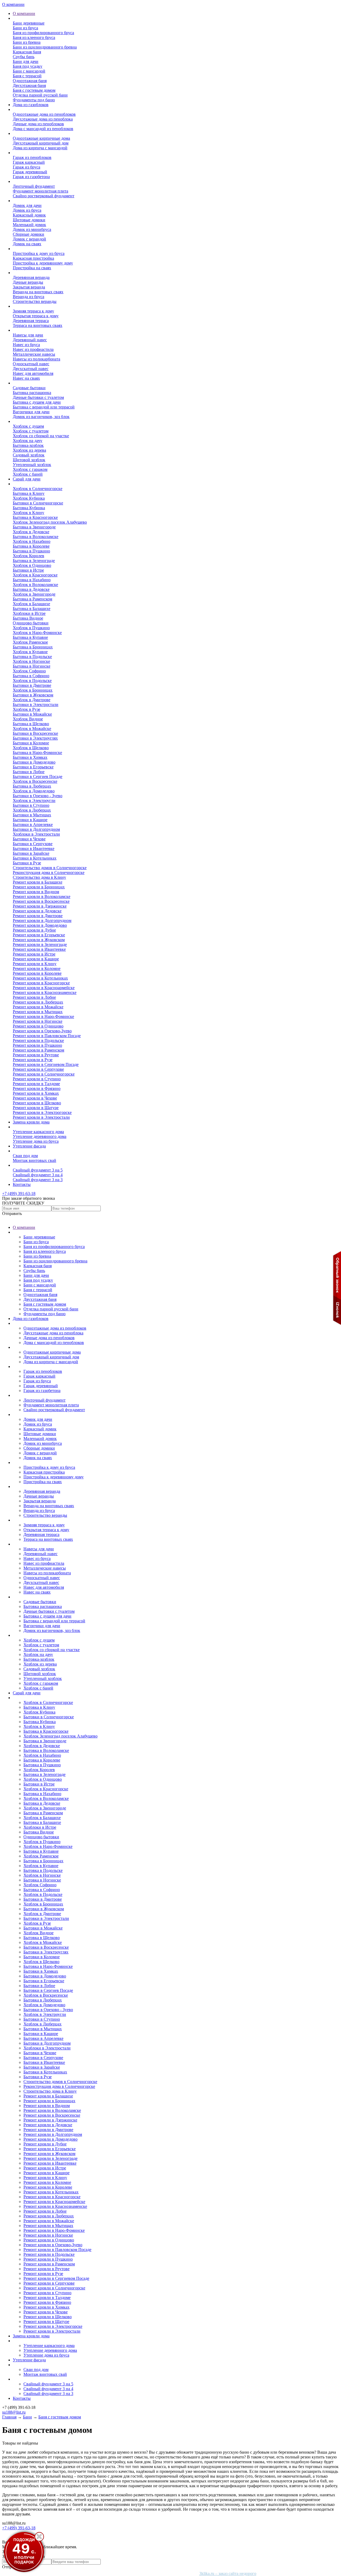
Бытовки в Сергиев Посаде (38, 777)
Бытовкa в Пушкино (31, 551)
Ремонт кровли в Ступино (37, 1079)
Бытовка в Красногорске (35, 517)
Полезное (21, 1165)
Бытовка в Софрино (31, 676)
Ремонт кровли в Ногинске (38, 1021)
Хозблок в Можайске (32, 729)
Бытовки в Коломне (31, 743)
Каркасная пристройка (33, 258)
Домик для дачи (27, 205)
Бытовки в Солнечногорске (38, 503)
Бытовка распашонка (32, 393)
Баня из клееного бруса (34, 37)
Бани (17, 18)
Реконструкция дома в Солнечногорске (49, 872)
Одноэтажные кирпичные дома (41, 138)
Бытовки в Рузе (27, 863)
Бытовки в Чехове (29, 839)
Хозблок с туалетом (31, 431)
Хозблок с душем (28, 426)
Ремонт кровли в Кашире (36, 959)
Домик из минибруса (32, 229)
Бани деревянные (29, 23)
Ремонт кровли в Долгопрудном (42, 920)
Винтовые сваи (27, 1151)
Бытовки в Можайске (32, 714)
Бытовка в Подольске (32, 657)
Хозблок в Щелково (31, 748)
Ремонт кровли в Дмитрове (38, 916)
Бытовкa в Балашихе (32, 609)
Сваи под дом (25, 1156)
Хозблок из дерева (29, 450)
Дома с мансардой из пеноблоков (43, 129)
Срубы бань (24, 57)
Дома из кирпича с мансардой (40, 148)
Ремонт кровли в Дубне (34, 930)
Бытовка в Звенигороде (34, 527)
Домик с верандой (29, 239)
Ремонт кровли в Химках (36, 1093)
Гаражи (20, 153)
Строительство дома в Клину (39, 877)
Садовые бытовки (29, 388)
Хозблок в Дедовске (31, 532)
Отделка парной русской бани (40, 95)
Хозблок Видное (28, 719)
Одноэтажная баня (30, 81)
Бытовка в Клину (29, 493)
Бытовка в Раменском (33, 599)
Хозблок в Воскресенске (35, 781)
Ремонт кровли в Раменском (38, 1050)
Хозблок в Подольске (32, 681)
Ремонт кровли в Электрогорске (42, 1112)
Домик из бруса (27, 210)
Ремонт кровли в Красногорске (41, 983)
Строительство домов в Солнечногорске (50, 868)
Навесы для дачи (28, 335)
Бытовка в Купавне (30, 637)
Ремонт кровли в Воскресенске (41, 901)
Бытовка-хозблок (28, 445)
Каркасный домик (29, 215)
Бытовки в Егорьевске (33, 767)
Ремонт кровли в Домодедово (40, 925)
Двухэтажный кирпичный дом (41, 143)
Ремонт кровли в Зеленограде (40, 944)
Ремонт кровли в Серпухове (38, 1069)
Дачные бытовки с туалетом (38, 397)
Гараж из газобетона (31, 177)
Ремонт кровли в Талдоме (36, 1084)
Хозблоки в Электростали (36, 834)
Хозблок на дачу (28, 441)
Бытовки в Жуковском (33, 695)
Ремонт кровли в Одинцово (38, 1026)
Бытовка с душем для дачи (37, 402)
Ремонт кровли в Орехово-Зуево (42, 1031)
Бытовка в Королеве (31, 546)
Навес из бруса (26, 345)
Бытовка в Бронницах (33, 647)
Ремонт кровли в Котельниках (40, 978)
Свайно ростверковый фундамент (44, 196)
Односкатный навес (31, 364)
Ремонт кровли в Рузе (33, 1060)
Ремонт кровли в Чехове (35, 1098)
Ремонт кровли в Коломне (37, 968)
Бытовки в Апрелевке (33, 824)
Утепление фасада (29, 1146)
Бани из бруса (25, 28)
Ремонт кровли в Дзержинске (40, 906)
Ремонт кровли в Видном (36, 892)
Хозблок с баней (28, 474)
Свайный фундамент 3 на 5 (38, 1170)
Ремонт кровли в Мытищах (38, 1012)
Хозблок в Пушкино (31, 628)
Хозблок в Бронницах (33, 690)
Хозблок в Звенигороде (34, 594)
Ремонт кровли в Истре (34, 954)
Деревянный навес (30, 340)
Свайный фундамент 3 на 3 (38, 1180)
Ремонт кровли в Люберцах (38, 1002)
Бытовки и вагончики (33, 383)
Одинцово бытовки (31, 623)
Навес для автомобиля (33, 373)
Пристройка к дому (31, 249)
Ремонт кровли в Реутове (36, 1055)
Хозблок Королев (29, 556)
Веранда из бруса (29, 297)
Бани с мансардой (29, 71)
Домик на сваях (27, 244)
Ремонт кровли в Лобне (34, 997)
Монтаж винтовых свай (34, 1160)
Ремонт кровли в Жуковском (39, 940)
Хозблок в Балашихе (31, 604)
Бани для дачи (26, 61)
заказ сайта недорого (237, 2573)
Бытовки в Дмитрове (32, 685)
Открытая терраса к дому (36, 316)
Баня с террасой (27, 76)
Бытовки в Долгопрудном (36, 829)
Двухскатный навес (31, 369)
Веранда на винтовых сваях (38, 292)
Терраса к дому (27, 306)
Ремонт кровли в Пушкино (37, 1045)
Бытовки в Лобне (29, 772)
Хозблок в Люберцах (32, 810)
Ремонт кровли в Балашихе (38, 882)
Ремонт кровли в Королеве (37, 973)
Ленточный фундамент (34, 186)
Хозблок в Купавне (30, 652)
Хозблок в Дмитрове (32, 700)
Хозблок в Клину (29, 513)
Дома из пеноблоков (31, 109)
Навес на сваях (26, 378)
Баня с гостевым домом (34, 90)
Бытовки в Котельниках (35, 858)
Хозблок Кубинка (29, 498)
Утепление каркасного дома (38, 1132)
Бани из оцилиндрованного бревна (45, 47)
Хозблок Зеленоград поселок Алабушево (50, 522)
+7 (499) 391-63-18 (19, 1193)
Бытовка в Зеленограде (34, 561)
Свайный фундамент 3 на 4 (38, 1175)
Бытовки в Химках (30, 757)
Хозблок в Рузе (27, 709)
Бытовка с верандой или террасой (44, 407)
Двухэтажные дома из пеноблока (43, 119)
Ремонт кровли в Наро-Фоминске (43, 1016)
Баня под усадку (28, 66)
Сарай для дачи (27, 479)
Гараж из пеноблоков (32, 157)
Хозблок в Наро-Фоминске (37, 633)
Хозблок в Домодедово (34, 791)
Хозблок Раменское (30, 642)
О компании (13, 4)
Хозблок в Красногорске (35, 575)
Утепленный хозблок (32, 465)
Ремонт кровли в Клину (35, 964)
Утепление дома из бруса (36, 1141)
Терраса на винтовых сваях (38, 325)
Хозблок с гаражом (30, 469)
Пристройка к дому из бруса (39, 253)
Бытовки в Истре (28, 570)
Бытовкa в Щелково (31, 724)
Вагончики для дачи (31, 412)
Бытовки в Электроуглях (35, 738)
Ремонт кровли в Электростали (41, 1117)
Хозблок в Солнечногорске (38, 489)
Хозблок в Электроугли (34, 801)
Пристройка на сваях (32, 268)
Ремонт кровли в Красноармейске (44, 988)
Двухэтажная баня (29, 85)
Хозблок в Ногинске (31, 661)
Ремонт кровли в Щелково (37, 1103)
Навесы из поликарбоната (36, 359)
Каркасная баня (27, 52)
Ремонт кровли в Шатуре (36, 1108)
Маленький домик (29, 225)
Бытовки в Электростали (36, 705)
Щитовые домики (29, 220)
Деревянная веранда (31, 277)
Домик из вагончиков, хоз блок (41, 417)
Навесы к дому (26, 330)
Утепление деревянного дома (40, 1136)
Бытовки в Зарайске (31, 853)
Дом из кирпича (27, 133)
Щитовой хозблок (29, 460)
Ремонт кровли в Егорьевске (39, 935)
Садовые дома (26, 201)
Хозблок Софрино (29, 671)
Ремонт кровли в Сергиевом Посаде (46, 1064)
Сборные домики (29, 234)
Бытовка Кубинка (29, 508)
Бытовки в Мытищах (32, 815)
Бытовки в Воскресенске (35, 733)
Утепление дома (28, 1127)
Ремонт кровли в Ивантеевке (39, 949)
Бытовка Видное (28, 618)
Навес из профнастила (33, 349)
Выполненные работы (33, 484)
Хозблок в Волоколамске (35, 585)
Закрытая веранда (29, 287)
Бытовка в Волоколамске (36, 537)
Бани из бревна (27, 42)
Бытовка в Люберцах (32, 786)
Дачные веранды (28, 282)
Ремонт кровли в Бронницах (39, 887)
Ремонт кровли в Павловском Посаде (47, 1036)
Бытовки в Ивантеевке (34, 848)
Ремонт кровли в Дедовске (37, 911)
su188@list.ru (14, 2412)
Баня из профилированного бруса (43, 33)
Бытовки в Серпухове (33, 844)
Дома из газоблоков (31, 105)
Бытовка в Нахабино (32, 580)
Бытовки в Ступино (31, 805)
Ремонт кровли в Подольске (38, 1040)
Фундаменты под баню (34, 100)
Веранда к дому (27, 273)
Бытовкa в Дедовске (31, 589)
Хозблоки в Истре (29, 613)
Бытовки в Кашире (30, 820)
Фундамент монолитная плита (40, 191)
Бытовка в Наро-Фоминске (37, 753)
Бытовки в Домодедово (34, 762)
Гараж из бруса (27, 167)
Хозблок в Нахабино (32, 541)
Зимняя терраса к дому (33, 311)
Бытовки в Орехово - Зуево (38, 796)
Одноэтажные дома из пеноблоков (44, 114)
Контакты (22, 1184)
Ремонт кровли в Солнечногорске (44, 1074)
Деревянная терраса (31, 321)
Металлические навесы (34, 354)
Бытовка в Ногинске (32, 666)
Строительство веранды (35, 301)
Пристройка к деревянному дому (43, 263)
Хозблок (20, 421)
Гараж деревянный (30, 172)
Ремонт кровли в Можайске (38, 1007)
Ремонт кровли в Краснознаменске (45, 992)
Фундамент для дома (32, 181)
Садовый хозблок (29, 455)
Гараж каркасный (29, 162)
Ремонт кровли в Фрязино (37, 1088)
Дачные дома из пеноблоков (38, 124)
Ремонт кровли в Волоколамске (42, 896)
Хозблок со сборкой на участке (41, 436)
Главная (9, 2417)
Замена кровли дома (31, 1122)
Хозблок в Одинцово (32, 565)
